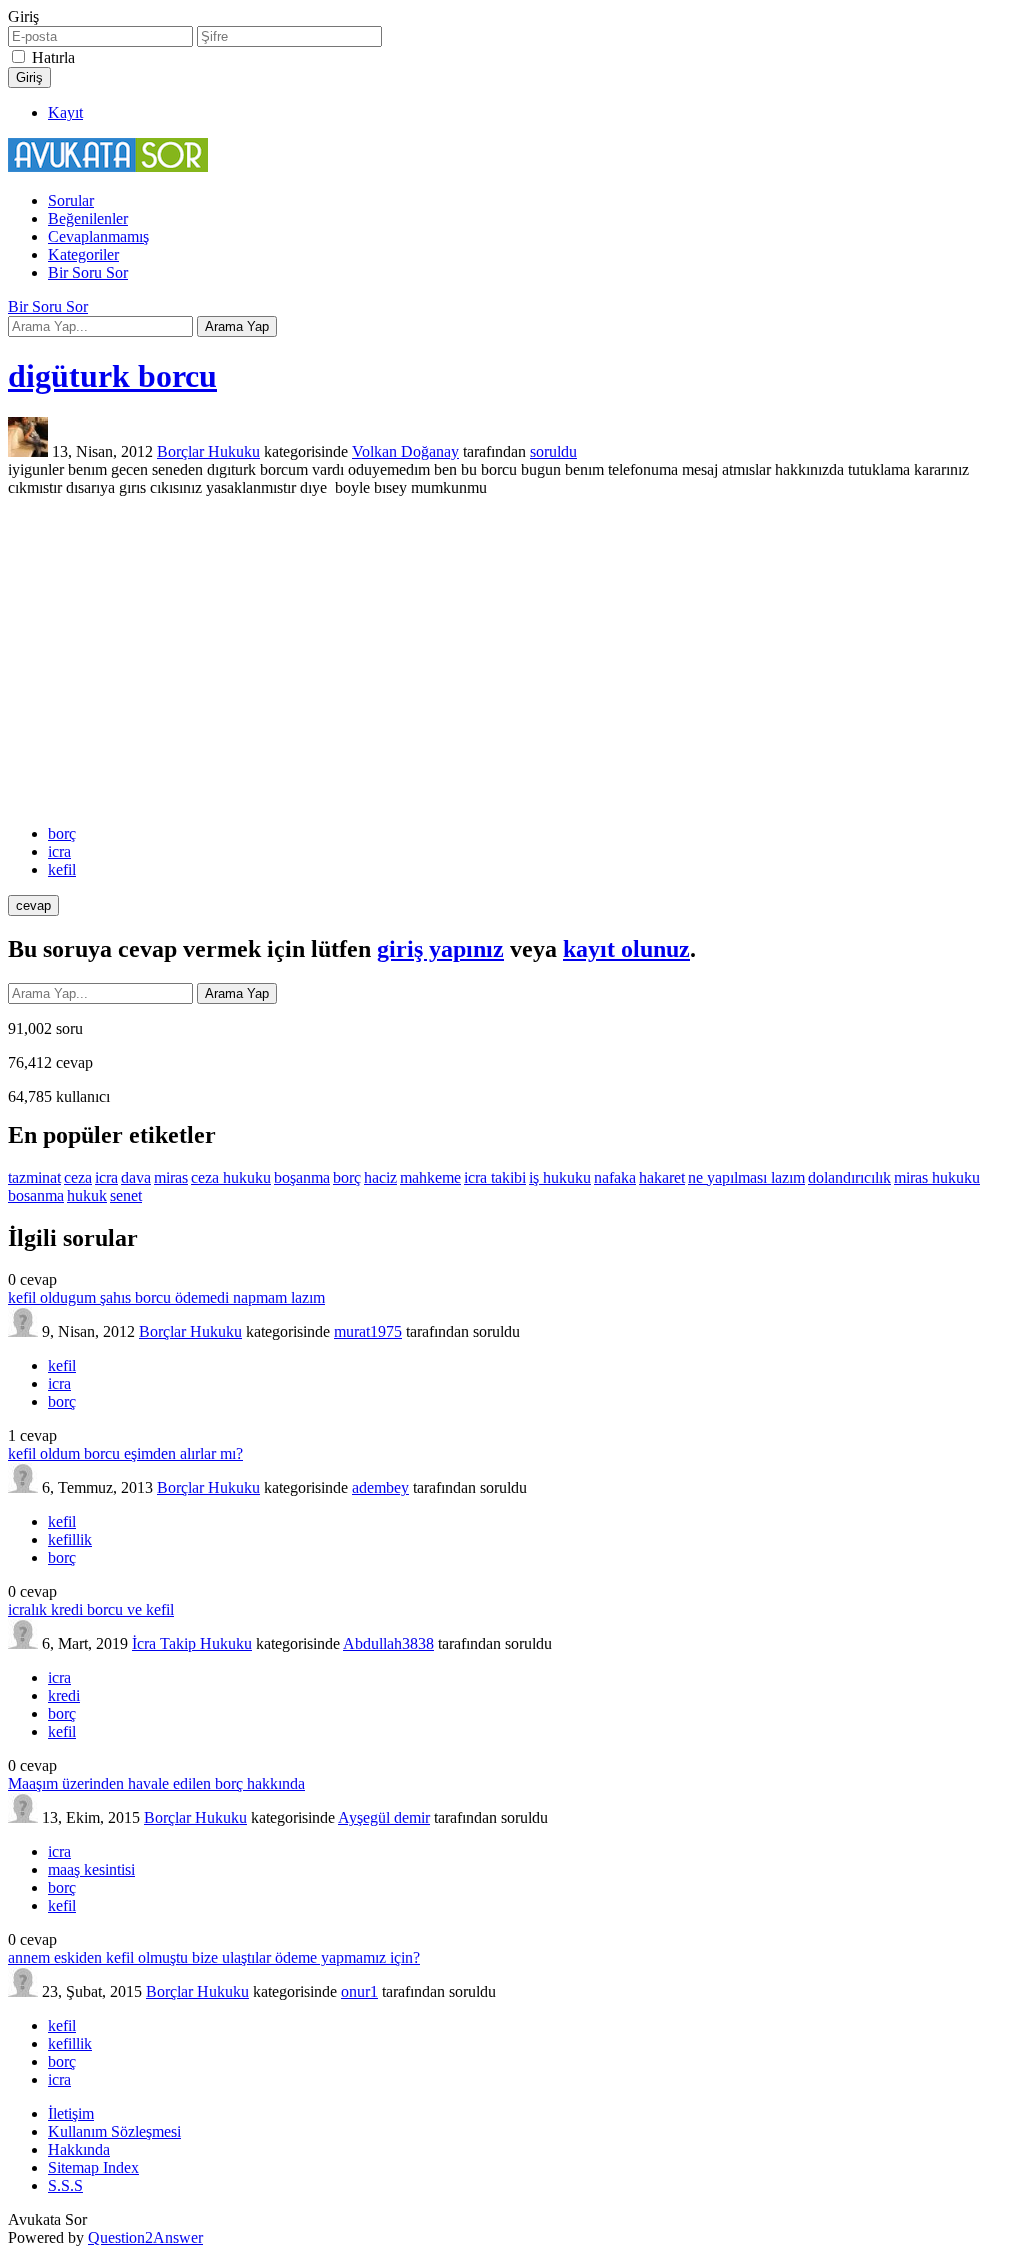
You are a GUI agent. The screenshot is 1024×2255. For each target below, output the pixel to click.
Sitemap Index (93, 2167)
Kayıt (65, 112)
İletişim (71, 2113)
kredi (64, 1695)
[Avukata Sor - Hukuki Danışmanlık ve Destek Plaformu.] (108, 166)
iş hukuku (560, 1177)
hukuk (87, 1195)
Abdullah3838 (388, 1643)
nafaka (615, 1177)
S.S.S (65, 2185)
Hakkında (79, 2149)
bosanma (36, 1195)
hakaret (662, 1177)
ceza (78, 1177)
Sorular (71, 200)
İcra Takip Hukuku (192, 1643)
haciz (380, 1177)
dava (136, 1177)
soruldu (553, 451)
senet (126, 1195)
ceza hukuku (231, 1177)
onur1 (359, 1991)
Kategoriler (83, 254)
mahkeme (430, 1177)
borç (62, 833)
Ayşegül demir (384, 1817)
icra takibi (495, 1177)
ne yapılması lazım (746, 1177)
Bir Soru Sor (88, 272)
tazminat (34, 1177)
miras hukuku (937, 1177)
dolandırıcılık (849, 1177)
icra (59, 851)
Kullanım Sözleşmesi (114, 2131)
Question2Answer (145, 2237)
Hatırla (53, 57)
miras (171, 1177)
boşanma (302, 1177)
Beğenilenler (88, 218)
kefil (62, 869)
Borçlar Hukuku (208, 451)
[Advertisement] (512, 661)
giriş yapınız (440, 949)
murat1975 (368, 1331)
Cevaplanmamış (98, 236)
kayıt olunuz (626, 949)
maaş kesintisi (91, 1869)
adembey (380, 1487)
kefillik (70, 1539)
